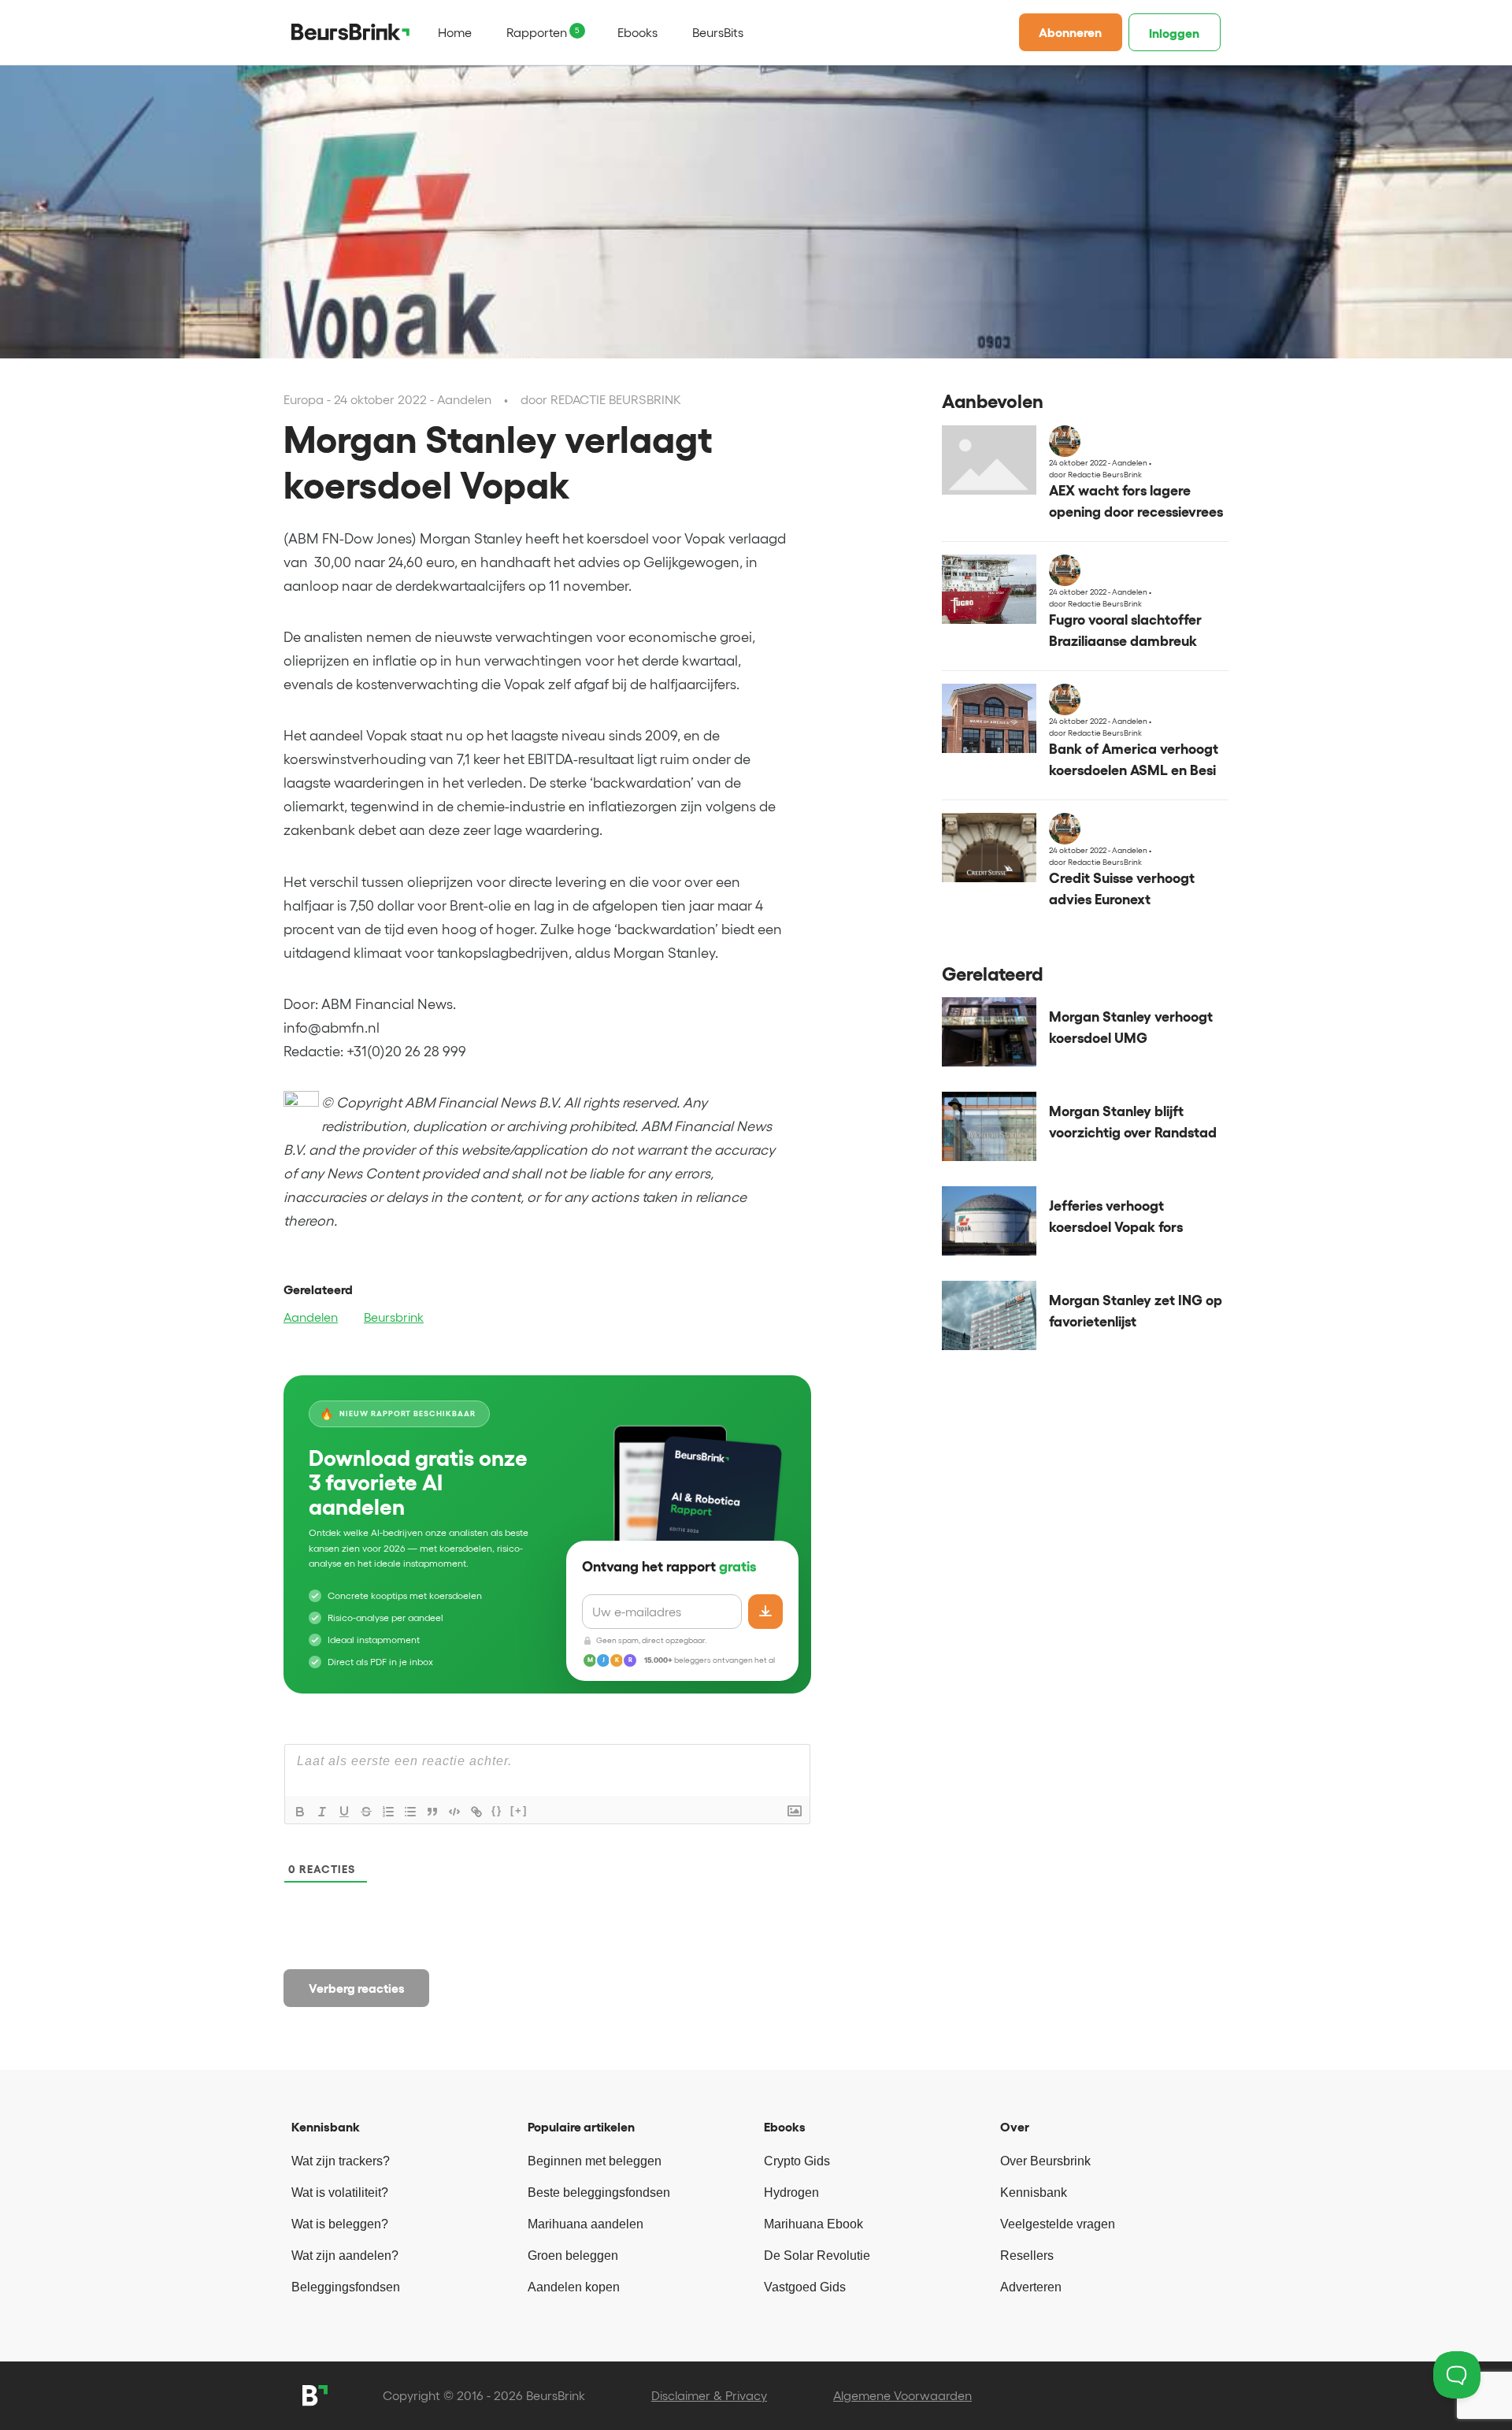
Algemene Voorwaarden (902, 2395)
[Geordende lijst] (388, 1812)
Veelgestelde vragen (1058, 2224)
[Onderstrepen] (344, 1812)
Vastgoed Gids (805, 2287)
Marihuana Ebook (813, 2224)
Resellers (1027, 2256)
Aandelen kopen (574, 2287)
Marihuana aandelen (586, 2224)
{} (497, 1810)
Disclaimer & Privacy (709, 2395)
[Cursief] (322, 1812)
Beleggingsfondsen (346, 2287)
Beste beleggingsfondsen (599, 2193)
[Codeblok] (454, 1812)
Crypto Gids (797, 2161)
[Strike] (366, 1812)
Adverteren (1031, 2287)
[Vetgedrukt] (300, 1812)
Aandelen (311, 1317)
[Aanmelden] (765, 1612)
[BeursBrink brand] (350, 32)
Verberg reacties (357, 1988)
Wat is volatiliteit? (340, 2193)
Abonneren (1070, 32)
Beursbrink (394, 1317)
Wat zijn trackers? (341, 2161)
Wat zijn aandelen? (345, 2256)
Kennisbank (1034, 2193)
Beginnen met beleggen (595, 2161)
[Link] (476, 1812)
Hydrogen (791, 2193)
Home (455, 32)
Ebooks (637, 32)
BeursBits (718, 32)
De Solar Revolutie (817, 2256)
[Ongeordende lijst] (410, 1812)
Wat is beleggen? (340, 2224)
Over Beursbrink (1045, 2161)
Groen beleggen (573, 2256)
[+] (519, 1810)
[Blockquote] (432, 1812)
